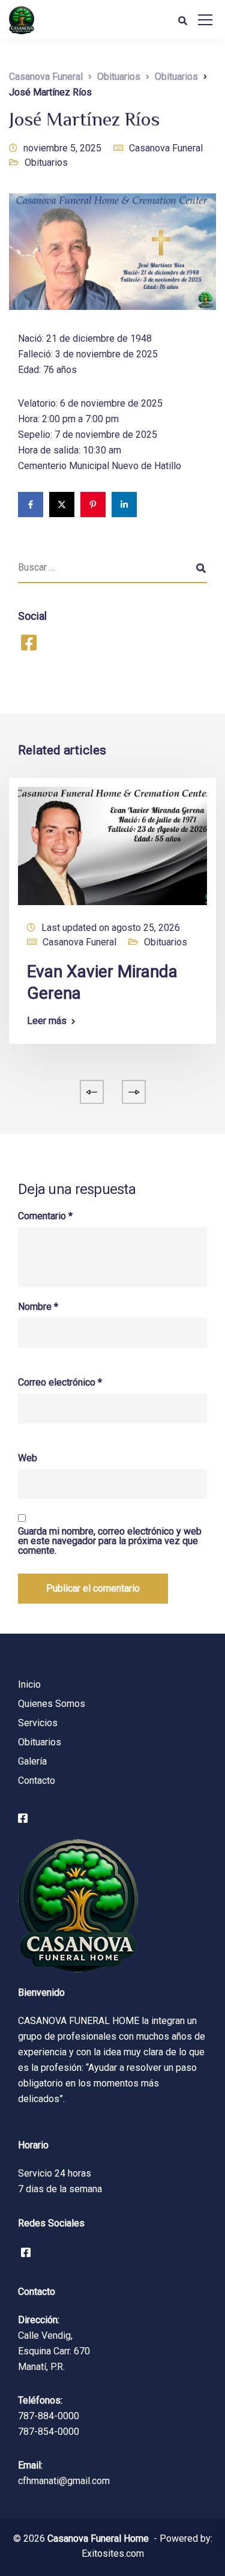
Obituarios (46, 162)
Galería (32, 1761)
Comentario (45, 1216)
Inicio (29, 1684)
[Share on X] (62, 505)
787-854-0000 (49, 2432)
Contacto (37, 1780)
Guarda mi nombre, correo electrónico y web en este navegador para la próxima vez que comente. (110, 1541)
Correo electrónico (60, 1383)
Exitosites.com (113, 2553)
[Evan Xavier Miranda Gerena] (112, 845)
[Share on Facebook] (31, 505)
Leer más (47, 1021)
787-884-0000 (49, 2416)
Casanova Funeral (166, 148)
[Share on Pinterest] (93, 505)
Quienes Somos (52, 1704)
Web (28, 1458)
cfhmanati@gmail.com (64, 2481)
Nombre (38, 1307)
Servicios (38, 1723)
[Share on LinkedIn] (124, 505)
